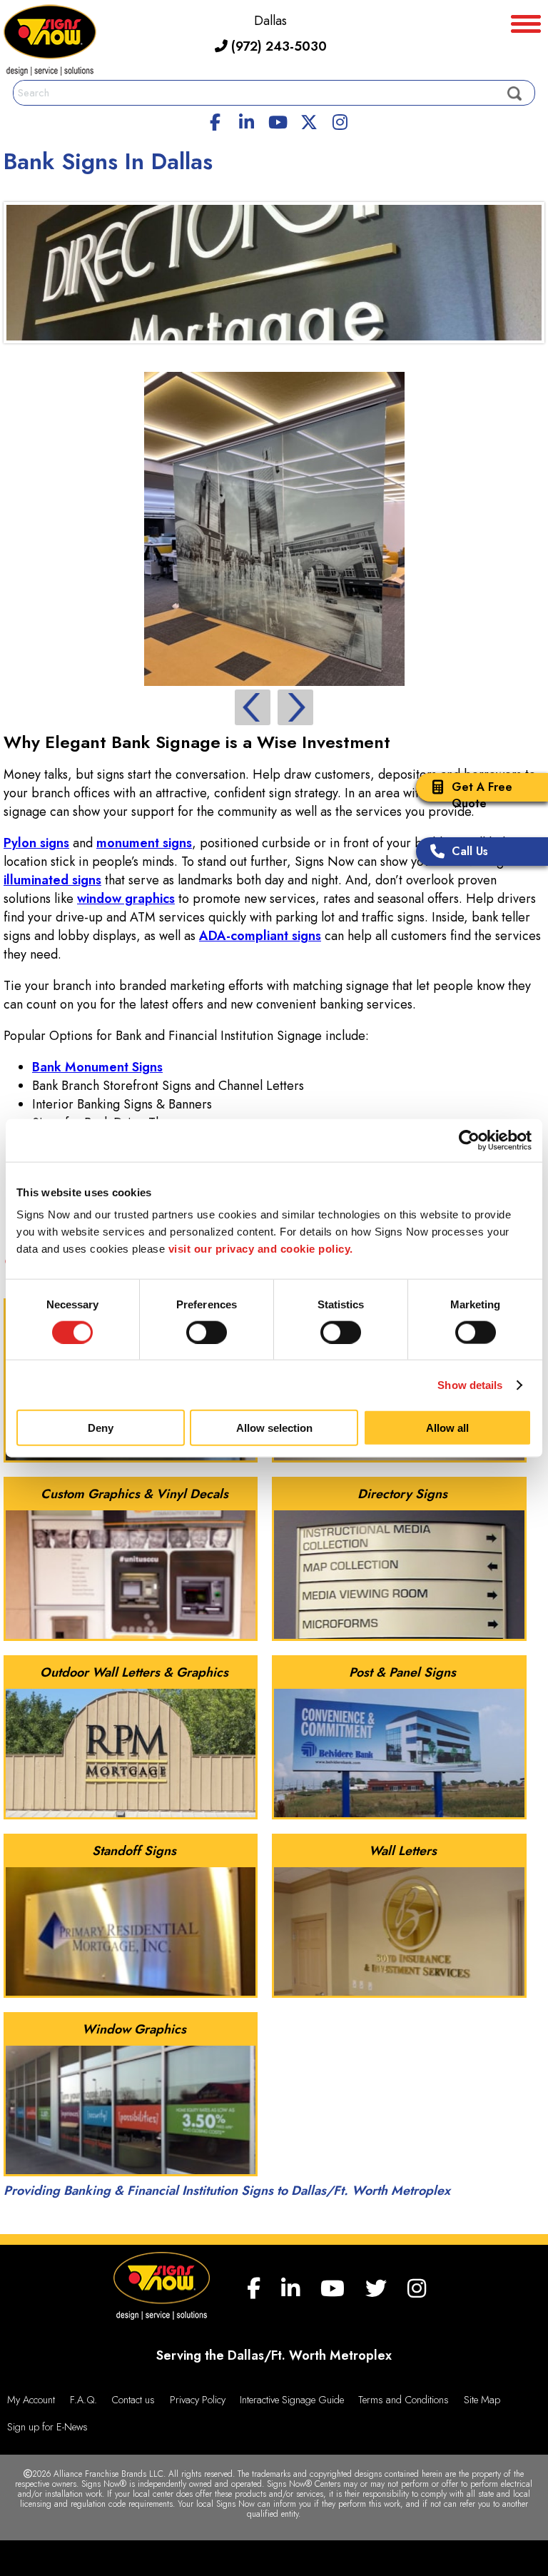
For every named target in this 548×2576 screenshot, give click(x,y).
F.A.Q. (83, 2400)
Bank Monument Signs (97, 1067)
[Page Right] (295, 707)
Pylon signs (36, 843)
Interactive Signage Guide (292, 2400)
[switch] (207, 1332)
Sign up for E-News (47, 2427)
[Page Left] (253, 707)
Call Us (470, 851)
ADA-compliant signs (260, 936)
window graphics (126, 899)
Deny (101, 1428)
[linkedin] (247, 120)
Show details (470, 1384)
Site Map (482, 2400)
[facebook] (215, 120)
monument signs (144, 843)
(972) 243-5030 (277, 46)
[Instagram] (340, 120)
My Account (31, 2400)
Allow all (447, 1428)
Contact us (133, 2400)
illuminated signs (52, 880)
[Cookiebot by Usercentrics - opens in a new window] (469, 1140)
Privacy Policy (198, 2400)
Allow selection (274, 1428)
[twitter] (309, 120)
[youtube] (278, 120)
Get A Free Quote (482, 795)
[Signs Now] (50, 42)
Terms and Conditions (404, 2400)
